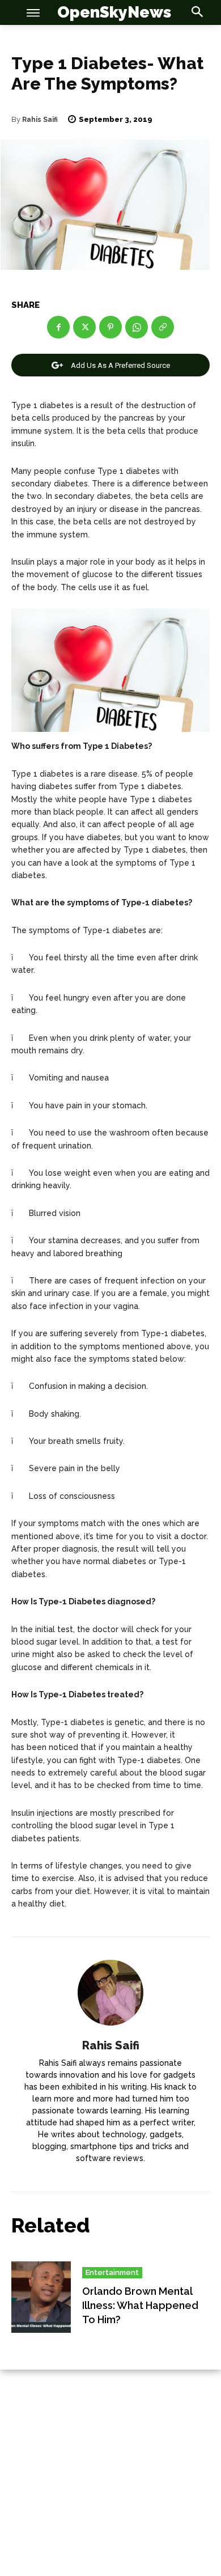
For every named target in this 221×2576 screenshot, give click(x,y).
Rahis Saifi (40, 120)
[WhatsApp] (137, 327)
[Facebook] (58, 327)
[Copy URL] (163, 327)
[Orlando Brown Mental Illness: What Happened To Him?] (41, 2297)
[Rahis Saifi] (110, 1993)
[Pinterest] (110, 327)
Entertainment (112, 2272)
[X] (84, 327)
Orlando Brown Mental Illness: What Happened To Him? (140, 2305)
